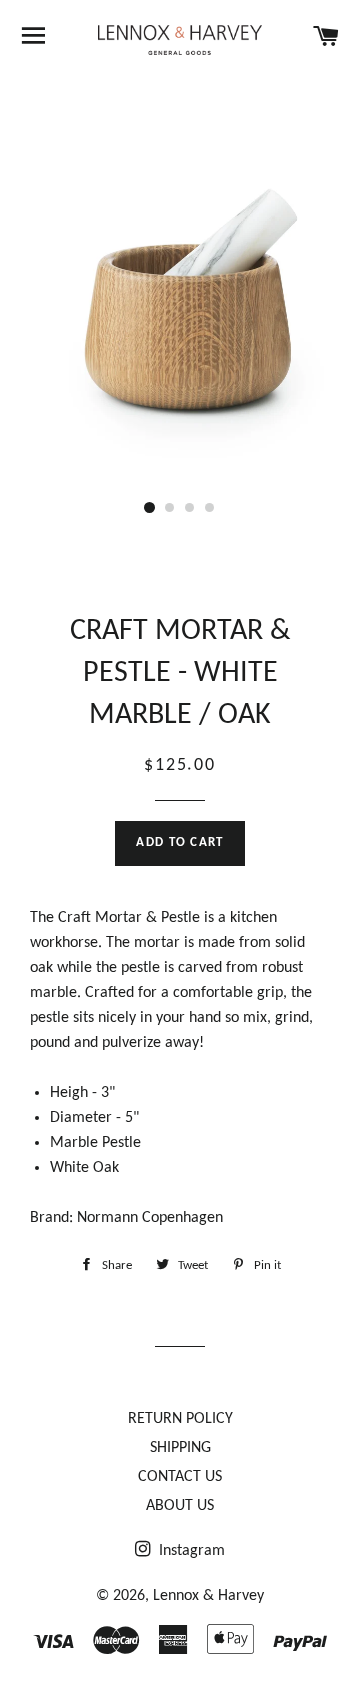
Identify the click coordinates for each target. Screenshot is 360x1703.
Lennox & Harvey (208, 1596)
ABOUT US (180, 1506)
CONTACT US (180, 1477)
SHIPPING (180, 1448)
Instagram (190, 1551)
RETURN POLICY (180, 1419)
